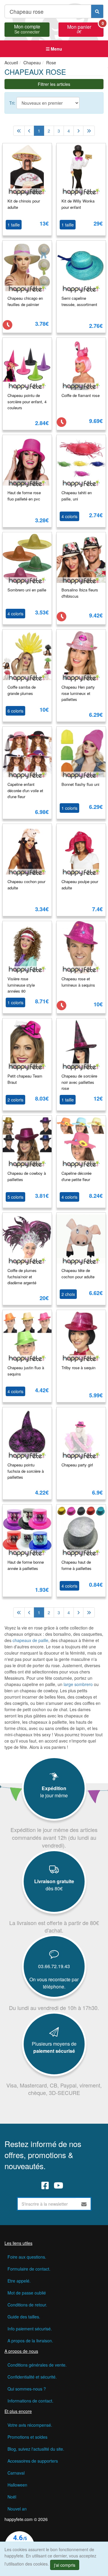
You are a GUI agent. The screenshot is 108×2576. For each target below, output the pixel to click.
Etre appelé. (19, 2281)
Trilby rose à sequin (78, 1368)
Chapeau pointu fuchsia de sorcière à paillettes (26, 1471)
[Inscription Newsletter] (84, 2204)
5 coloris (15, 1197)
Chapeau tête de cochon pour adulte (78, 1273)
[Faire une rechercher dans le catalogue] (97, 11)
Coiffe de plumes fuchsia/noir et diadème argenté (22, 1276)
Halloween (17, 2485)
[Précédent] (29, 131)
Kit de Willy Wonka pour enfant (78, 204)
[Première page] (19, 131)
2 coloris (15, 1100)
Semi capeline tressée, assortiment (79, 301)
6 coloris (15, 711)
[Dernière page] (89, 131)
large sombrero (78, 1684)
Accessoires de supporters (33, 2461)
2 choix (68, 1294)
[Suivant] (78, 131)
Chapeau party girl (77, 1465)
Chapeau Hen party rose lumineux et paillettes (78, 693)
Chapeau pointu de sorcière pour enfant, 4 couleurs (27, 401)
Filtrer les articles (54, 84)
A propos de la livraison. (30, 2341)
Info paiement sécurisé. (30, 2329)
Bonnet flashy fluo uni (80, 784)
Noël (12, 2497)
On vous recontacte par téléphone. (54, 1983)
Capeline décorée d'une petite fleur (76, 1176)
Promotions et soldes (27, 2437)
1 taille (14, 225)
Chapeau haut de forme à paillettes (76, 1565)
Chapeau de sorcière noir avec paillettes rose (79, 1082)
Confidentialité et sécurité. (32, 2377)
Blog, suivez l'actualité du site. (36, 2449)
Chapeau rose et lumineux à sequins (78, 982)
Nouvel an (17, 2509)
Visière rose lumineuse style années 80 (21, 985)
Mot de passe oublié (27, 2293)
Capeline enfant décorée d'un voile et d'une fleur (25, 790)
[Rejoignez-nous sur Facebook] (45, 2185)
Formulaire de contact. (29, 2269)
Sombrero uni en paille (27, 590)
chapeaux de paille (30, 1640)
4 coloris (69, 516)
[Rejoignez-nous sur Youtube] (58, 2185)
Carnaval (16, 2473)
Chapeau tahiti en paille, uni (77, 496)
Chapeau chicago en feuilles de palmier (25, 301)
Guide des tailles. (24, 2317)
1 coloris (69, 808)
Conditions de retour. (27, 2305)
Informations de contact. (30, 2401)
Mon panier (85, 28)
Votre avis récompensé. (30, 2425)
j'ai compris (65, 2565)
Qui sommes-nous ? (27, 2389)
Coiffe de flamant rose (81, 395)
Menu (56, 49)
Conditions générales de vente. (37, 2365)
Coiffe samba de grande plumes (22, 690)
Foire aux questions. (27, 2257)
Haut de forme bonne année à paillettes (26, 1565)
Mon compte (27, 28)
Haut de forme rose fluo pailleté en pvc (24, 496)
